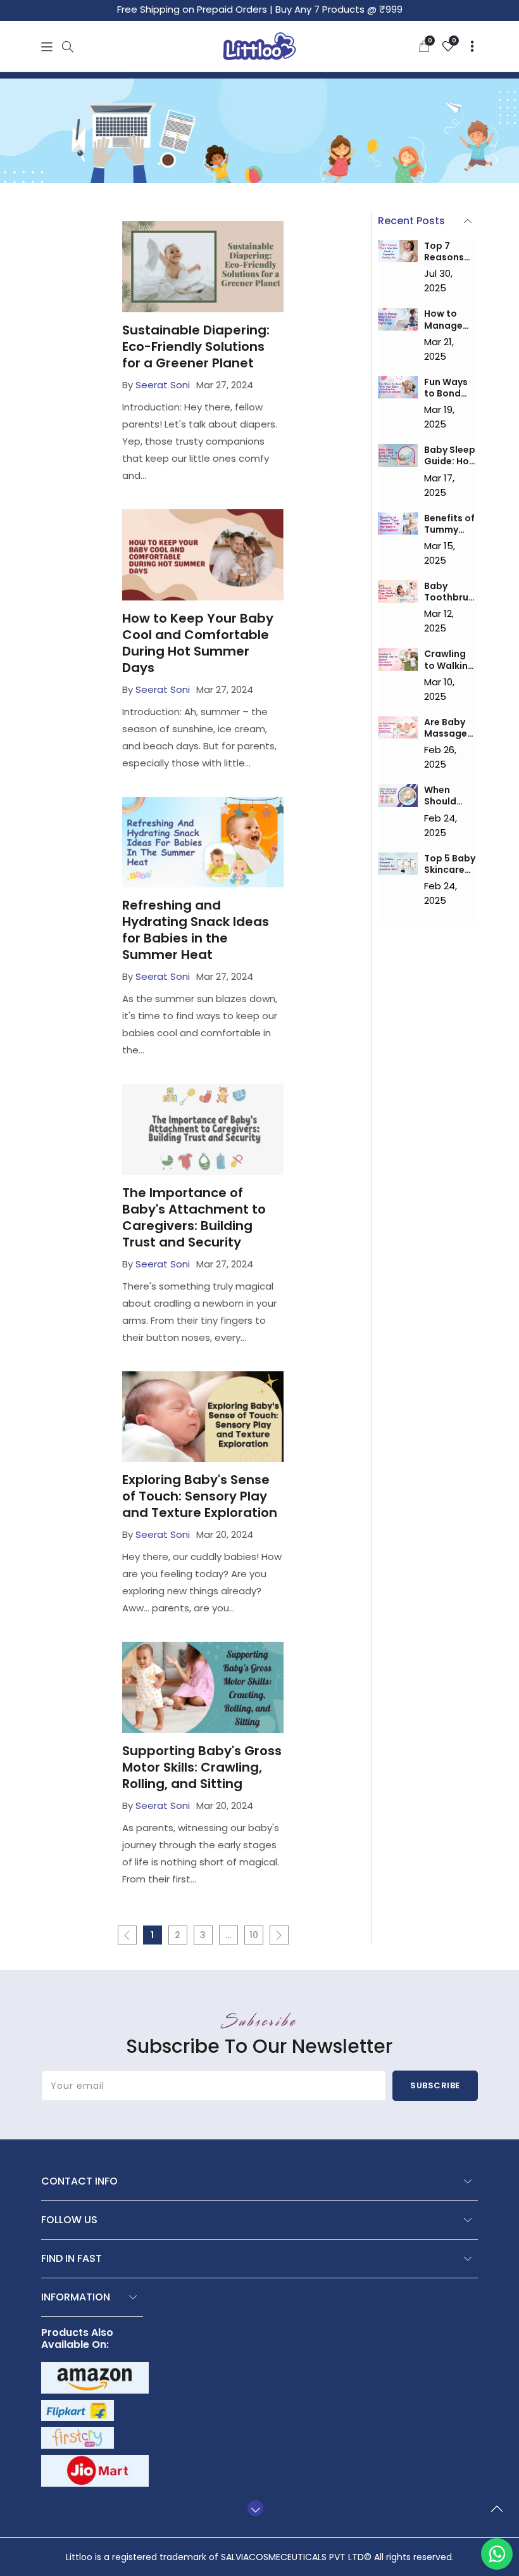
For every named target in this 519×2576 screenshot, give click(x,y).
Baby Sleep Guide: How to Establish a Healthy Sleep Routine (450, 455)
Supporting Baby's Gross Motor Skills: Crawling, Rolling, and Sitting (202, 1767)
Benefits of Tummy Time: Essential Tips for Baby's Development (451, 524)
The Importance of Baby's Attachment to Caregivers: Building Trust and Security (194, 1217)
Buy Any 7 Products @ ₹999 (339, 9)
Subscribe (435, 2085)
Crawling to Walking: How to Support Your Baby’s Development (451, 659)
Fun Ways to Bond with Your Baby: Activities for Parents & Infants (450, 388)
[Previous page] (127, 1935)
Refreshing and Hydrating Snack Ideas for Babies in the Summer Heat (196, 930)
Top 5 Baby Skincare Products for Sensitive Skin (450, 864)
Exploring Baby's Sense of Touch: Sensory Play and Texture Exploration (200, 1496)
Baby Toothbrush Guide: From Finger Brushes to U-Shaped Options (449, 592)
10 (254, 1935)
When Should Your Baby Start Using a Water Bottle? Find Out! (450, 796)
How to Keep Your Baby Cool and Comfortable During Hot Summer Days (198, 643)
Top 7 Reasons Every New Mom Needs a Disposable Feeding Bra (451, 251)
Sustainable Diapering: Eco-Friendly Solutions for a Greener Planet (196, 346)
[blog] (398, 251)
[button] (47, 47)
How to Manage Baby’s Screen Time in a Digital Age (450, 319)
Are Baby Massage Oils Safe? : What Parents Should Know (449, 728)
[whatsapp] (497, 2554)
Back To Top (500, 2514)
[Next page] (279, 1935)
